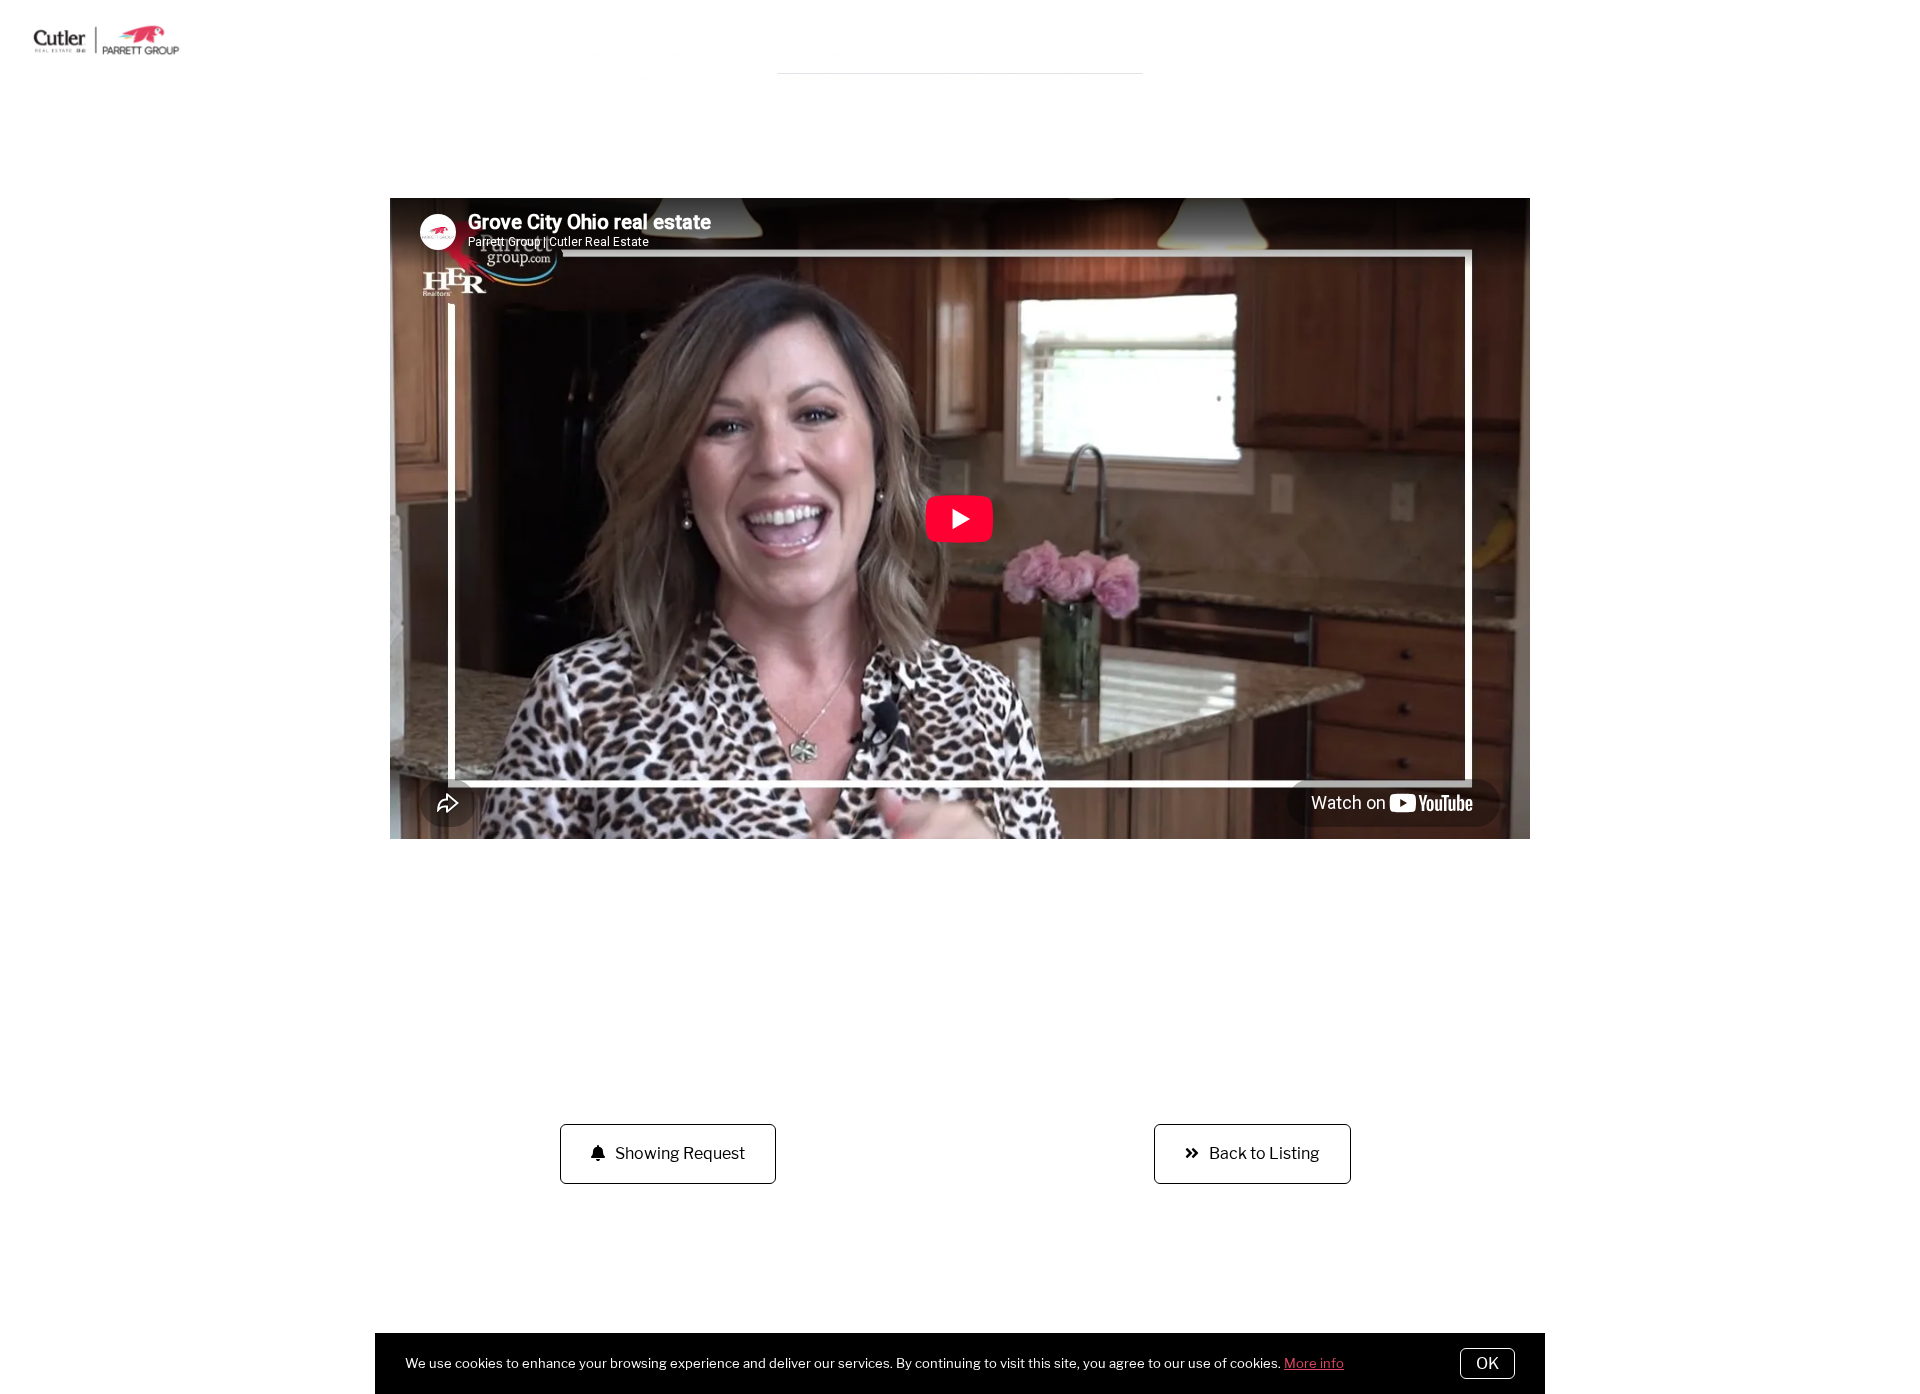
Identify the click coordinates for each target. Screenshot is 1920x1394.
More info (1314, 1363)
